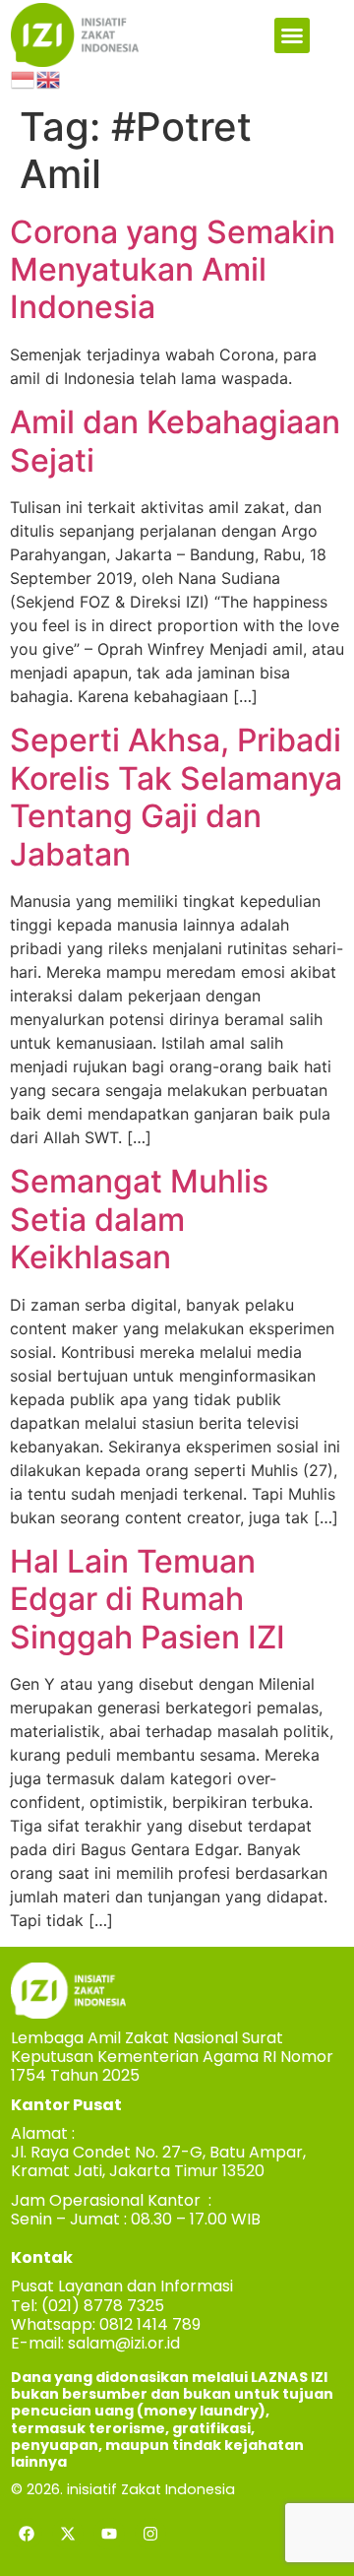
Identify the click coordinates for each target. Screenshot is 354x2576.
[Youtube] (109, 2534)
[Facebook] (27, 2534)
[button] (292, 35)
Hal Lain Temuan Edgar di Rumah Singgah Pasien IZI (147, 1599)
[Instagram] (150, 2534)
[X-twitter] (68, 2534)
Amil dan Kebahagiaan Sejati (175, 441)
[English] (49, 79)
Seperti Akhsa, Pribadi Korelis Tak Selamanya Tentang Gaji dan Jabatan (176, 797)
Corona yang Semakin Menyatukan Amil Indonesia (173, 270)
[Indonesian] (24, 79)
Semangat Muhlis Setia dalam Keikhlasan (139, 1219)
